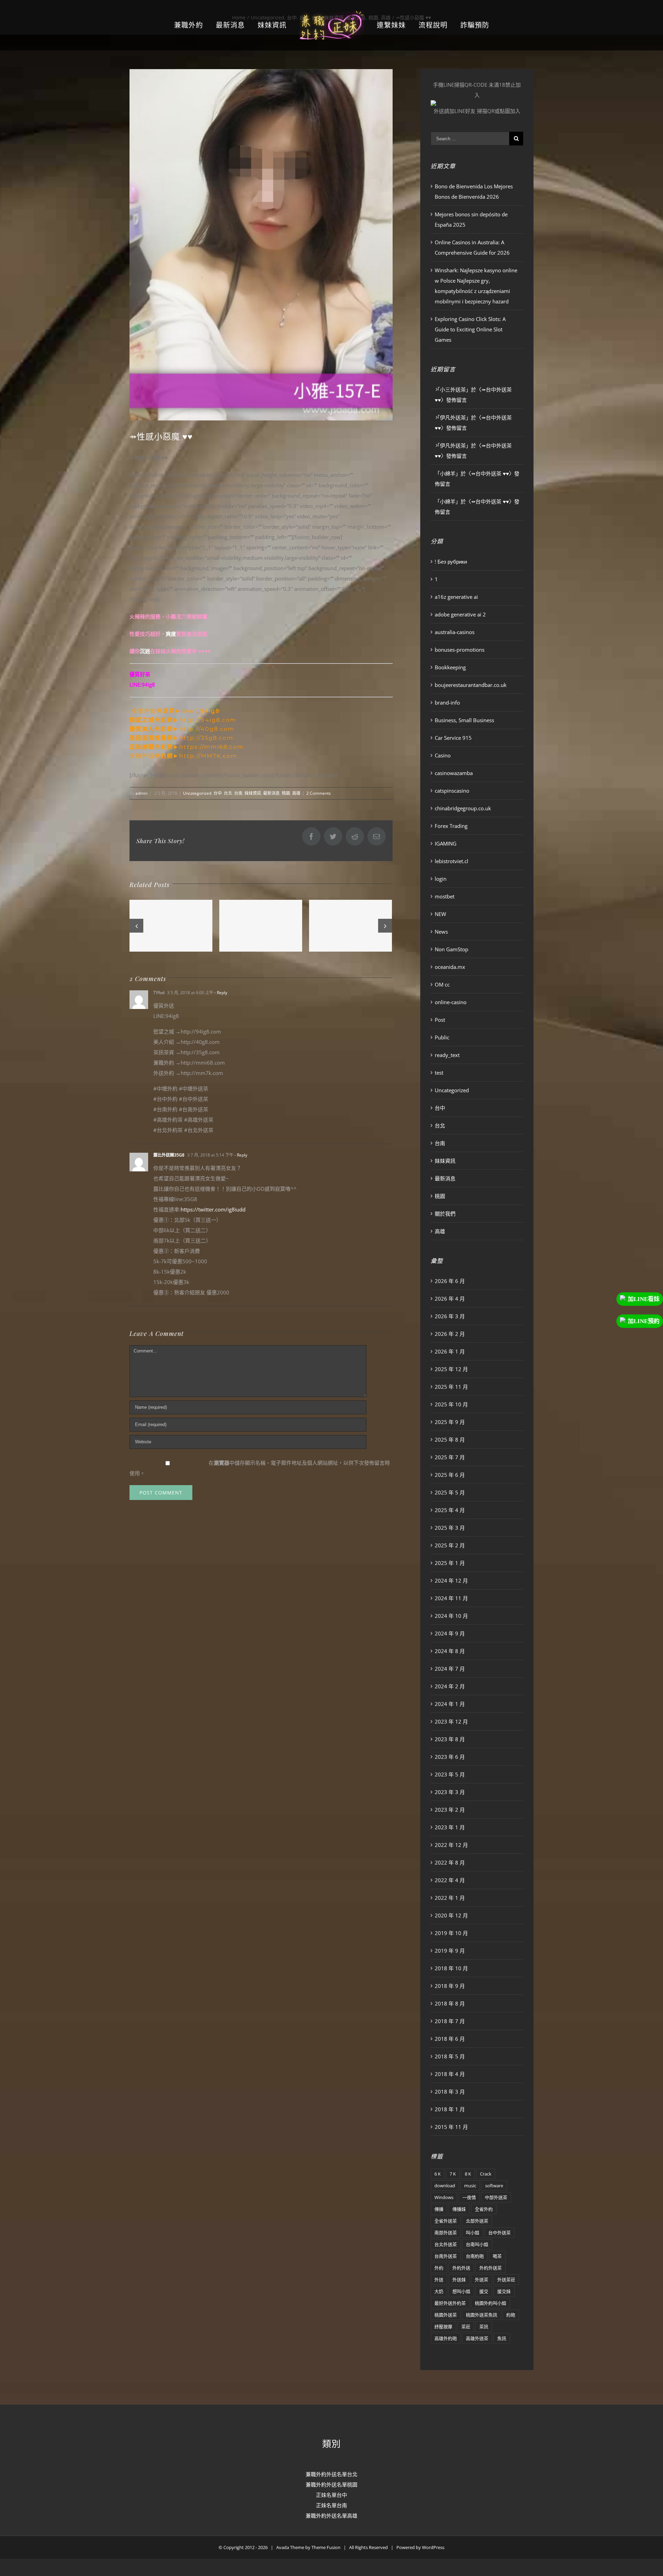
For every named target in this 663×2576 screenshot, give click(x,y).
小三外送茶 (453, 389)
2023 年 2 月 (450, 1810)
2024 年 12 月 (451, 1580)
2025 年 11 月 (451, 1387)
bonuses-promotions (460, 650)
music (470, 2186)
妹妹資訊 (253, 793)
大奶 (439, 2291)
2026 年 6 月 (450, 1281)
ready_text (447, 1055)
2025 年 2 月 (450, 1545)
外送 (439, 2280)
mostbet (445, 896)
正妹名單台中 (331, 2495)
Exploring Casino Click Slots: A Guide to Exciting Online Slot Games (470, 329)
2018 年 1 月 (450, 2109)
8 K (468, 2174)
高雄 (296, 793)
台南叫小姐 (477, 2244)
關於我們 (445, 1214)
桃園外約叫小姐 (491, 2303)
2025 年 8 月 (450, 1440)
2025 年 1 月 (450, 1563)
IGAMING (446, 843)
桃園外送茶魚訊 (482, 2315)
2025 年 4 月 (450, 1510)
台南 (238, 793)
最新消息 (271, 793)
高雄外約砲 (446, 2338)
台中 (218, 793)
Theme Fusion (326, 2547)
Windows (444, 2197)
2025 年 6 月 (450, 1475)
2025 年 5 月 (450, 1492)
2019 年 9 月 (450, 1951)
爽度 (171, 634)
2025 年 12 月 (451, 1369)
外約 (439, 2268)
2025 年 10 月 (451, 1404)
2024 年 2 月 (450, 1686)
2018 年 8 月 (450, 2003)
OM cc (442, 984)
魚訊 (502, 2338)
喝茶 (497, 2256)
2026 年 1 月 (450, 1351)
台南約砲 (475, 2256)
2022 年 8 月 (450, 1862)
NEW (440, 914)
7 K (453, 2174)
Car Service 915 (453, 738)
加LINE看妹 (644, 1299)
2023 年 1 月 (450, 1827)
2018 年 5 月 (450, 2056)
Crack (486, 2174)
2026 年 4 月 (450, 1299)
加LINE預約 (644, 1321)
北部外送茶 (477, 2221)
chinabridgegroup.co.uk (463, 808)
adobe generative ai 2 (460, 614)
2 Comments (319, 793)
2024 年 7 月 (450, 1669)
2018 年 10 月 (451, 1968)
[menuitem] (205, 25)
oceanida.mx (450, 967)
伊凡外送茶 (453, 417)
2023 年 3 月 (450, 1792)
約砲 (511, 2315)
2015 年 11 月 (451, 2127)
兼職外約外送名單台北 (331, 2474)
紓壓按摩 (443, 2327)
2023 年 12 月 (451, 1721)
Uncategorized (197, 793)
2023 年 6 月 (450, 1757)
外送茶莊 (506, 2280)
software (494, 2186)
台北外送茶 (446, 2244)
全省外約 (484, 2209)
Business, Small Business (464, 720)
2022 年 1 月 (450, 1898)
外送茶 (482, 2280)
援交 (484, 2291)
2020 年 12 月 (451, 1915)
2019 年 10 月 (451, 1933)
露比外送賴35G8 (169, 1155)
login (441, 879)
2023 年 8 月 (450, 1739)
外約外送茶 (491, 2268)
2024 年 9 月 (450, 1633)
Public (442, 1037)
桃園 (286, 793)
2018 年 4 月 (450, 2074)
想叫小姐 (461, 2291)
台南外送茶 (446, 2256)
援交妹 (504, 2291)
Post (440, 1020)
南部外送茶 (446, 2233)
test (439, 1073)
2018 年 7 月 (450, 2021)
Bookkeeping (450, 667)
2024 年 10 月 (451, 1616)
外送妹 (459, 2280)
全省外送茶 (446, 2221)
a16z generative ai (456, 597)
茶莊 (466, 2327)
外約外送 (461, 2268)
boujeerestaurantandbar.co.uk (471, 685)
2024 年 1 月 (450, 1704)
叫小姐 (473, 2233)
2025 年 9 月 (450, 1422)
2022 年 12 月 (451, 1845)
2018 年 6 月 (450, 2039)
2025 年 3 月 (450, 1528)
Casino (443, 755)
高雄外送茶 (477, 2338)
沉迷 (145, 651)
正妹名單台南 (331, 2505)
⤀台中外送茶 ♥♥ (490, 473)
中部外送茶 (496, 2197)
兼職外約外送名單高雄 (331, 2516)
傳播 (439, 2209)
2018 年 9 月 (450, 1986)
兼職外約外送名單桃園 (331, 2484)
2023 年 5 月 (450, 1774)
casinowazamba (454, 773)
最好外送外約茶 (450, 2303)
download (445, 2186)
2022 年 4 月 (450, 1880)
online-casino (451, 1002)
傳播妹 (459, 2209)
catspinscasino (452, 791)
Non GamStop (451, 949)
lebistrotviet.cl (451, 861)
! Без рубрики (451, 562)
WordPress (433, 2547)
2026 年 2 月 (450, 1334)
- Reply (220, 993)
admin (141, 793)
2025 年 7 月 (450, 1457)
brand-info (447, 702)
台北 (228, 793)
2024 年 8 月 (450, 1651)
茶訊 (484, 2327)
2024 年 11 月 (451, 1598)
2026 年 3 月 (450, 1316)
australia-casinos (455, 632)
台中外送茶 (499, 2233)
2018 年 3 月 (450, 2092)
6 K (438, 2174)
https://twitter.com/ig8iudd (213, 1209)
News (441, 932)
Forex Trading (451, 826)
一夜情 (469, 2197)
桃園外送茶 (446, 2315)
